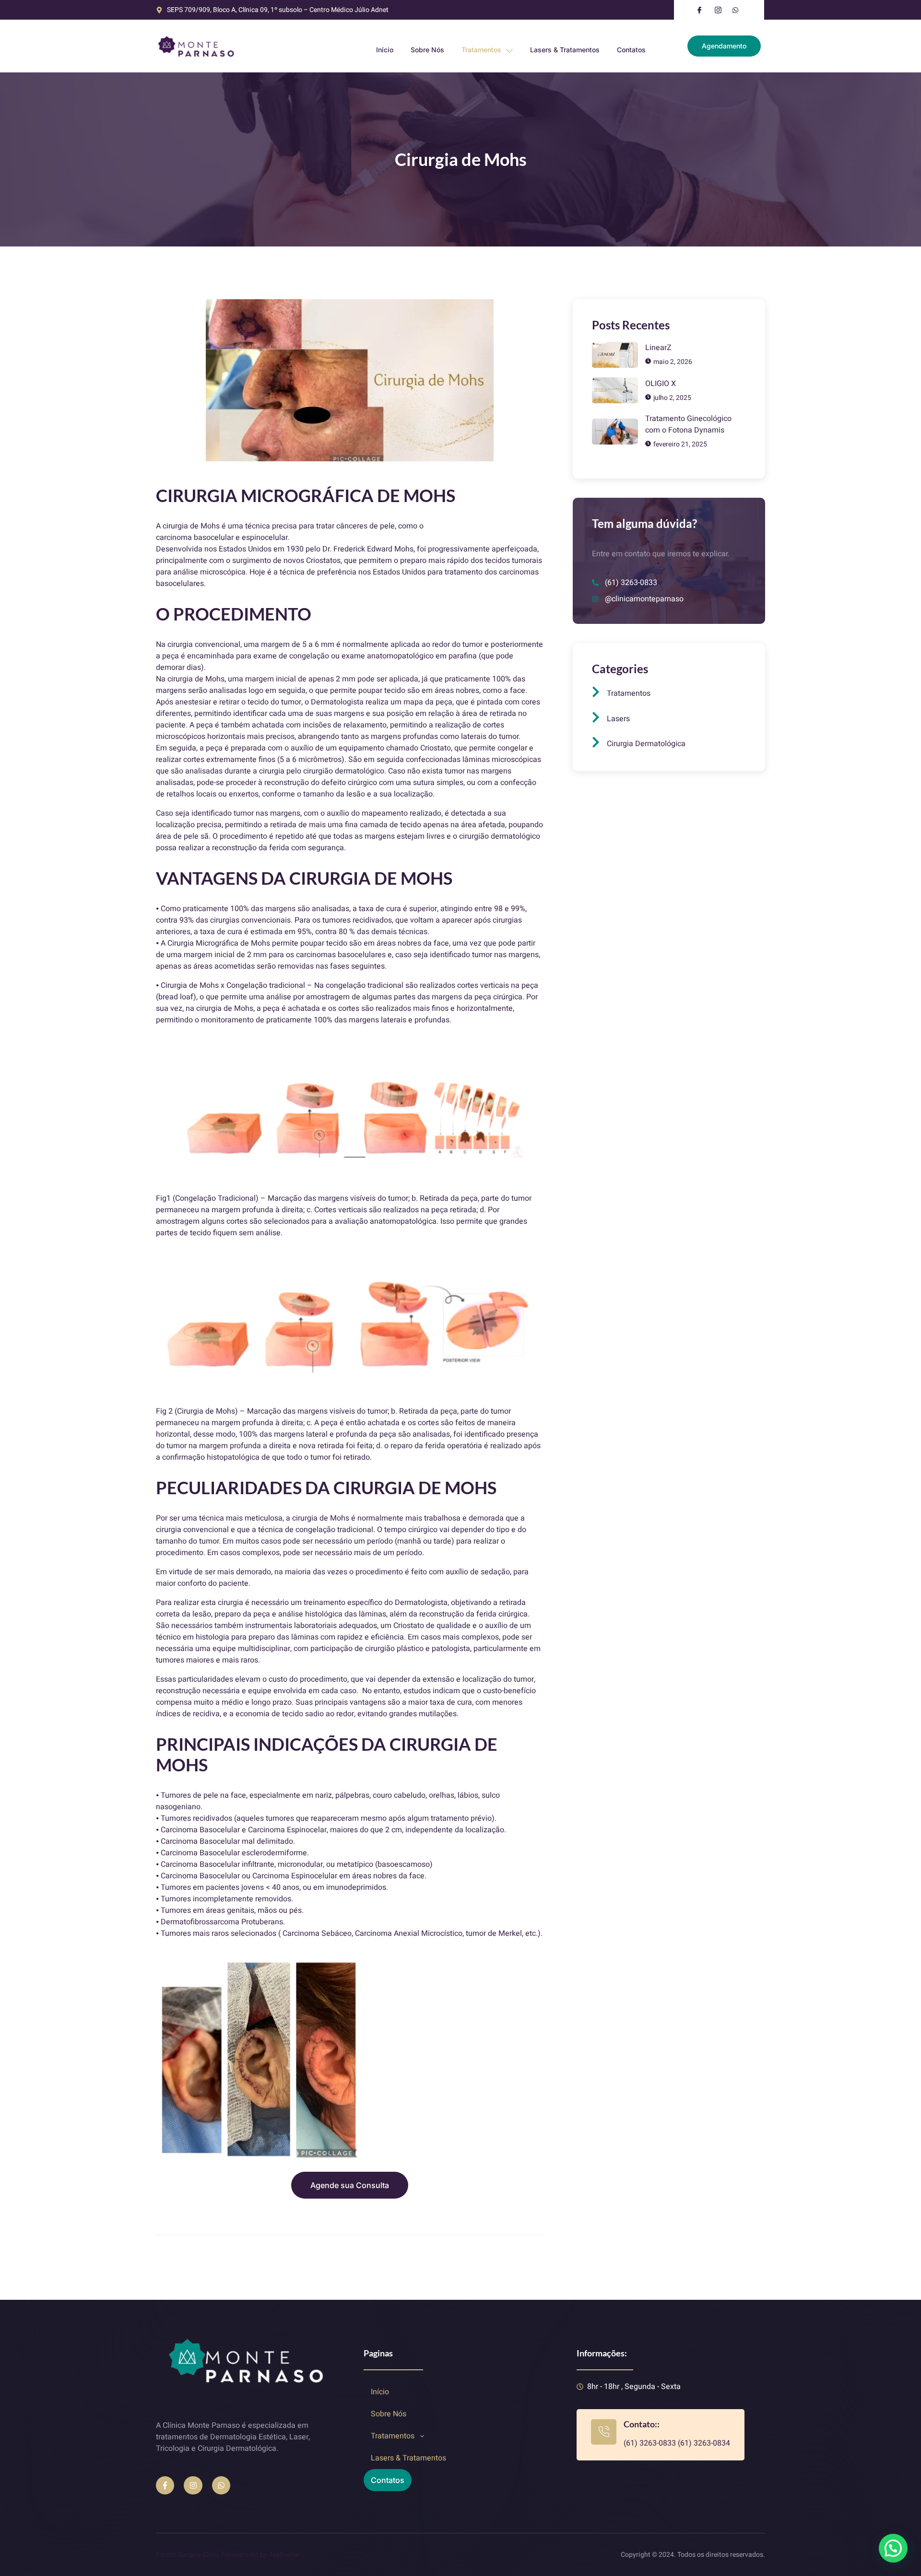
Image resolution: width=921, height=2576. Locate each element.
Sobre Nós (427, 50)
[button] (463, 2436)
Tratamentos (481, 50)
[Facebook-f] (165, 2485)
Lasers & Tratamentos (565, 50)
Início (385, 50)
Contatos (631, 50)
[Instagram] (193, 2485)
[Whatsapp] (221, 2485)
